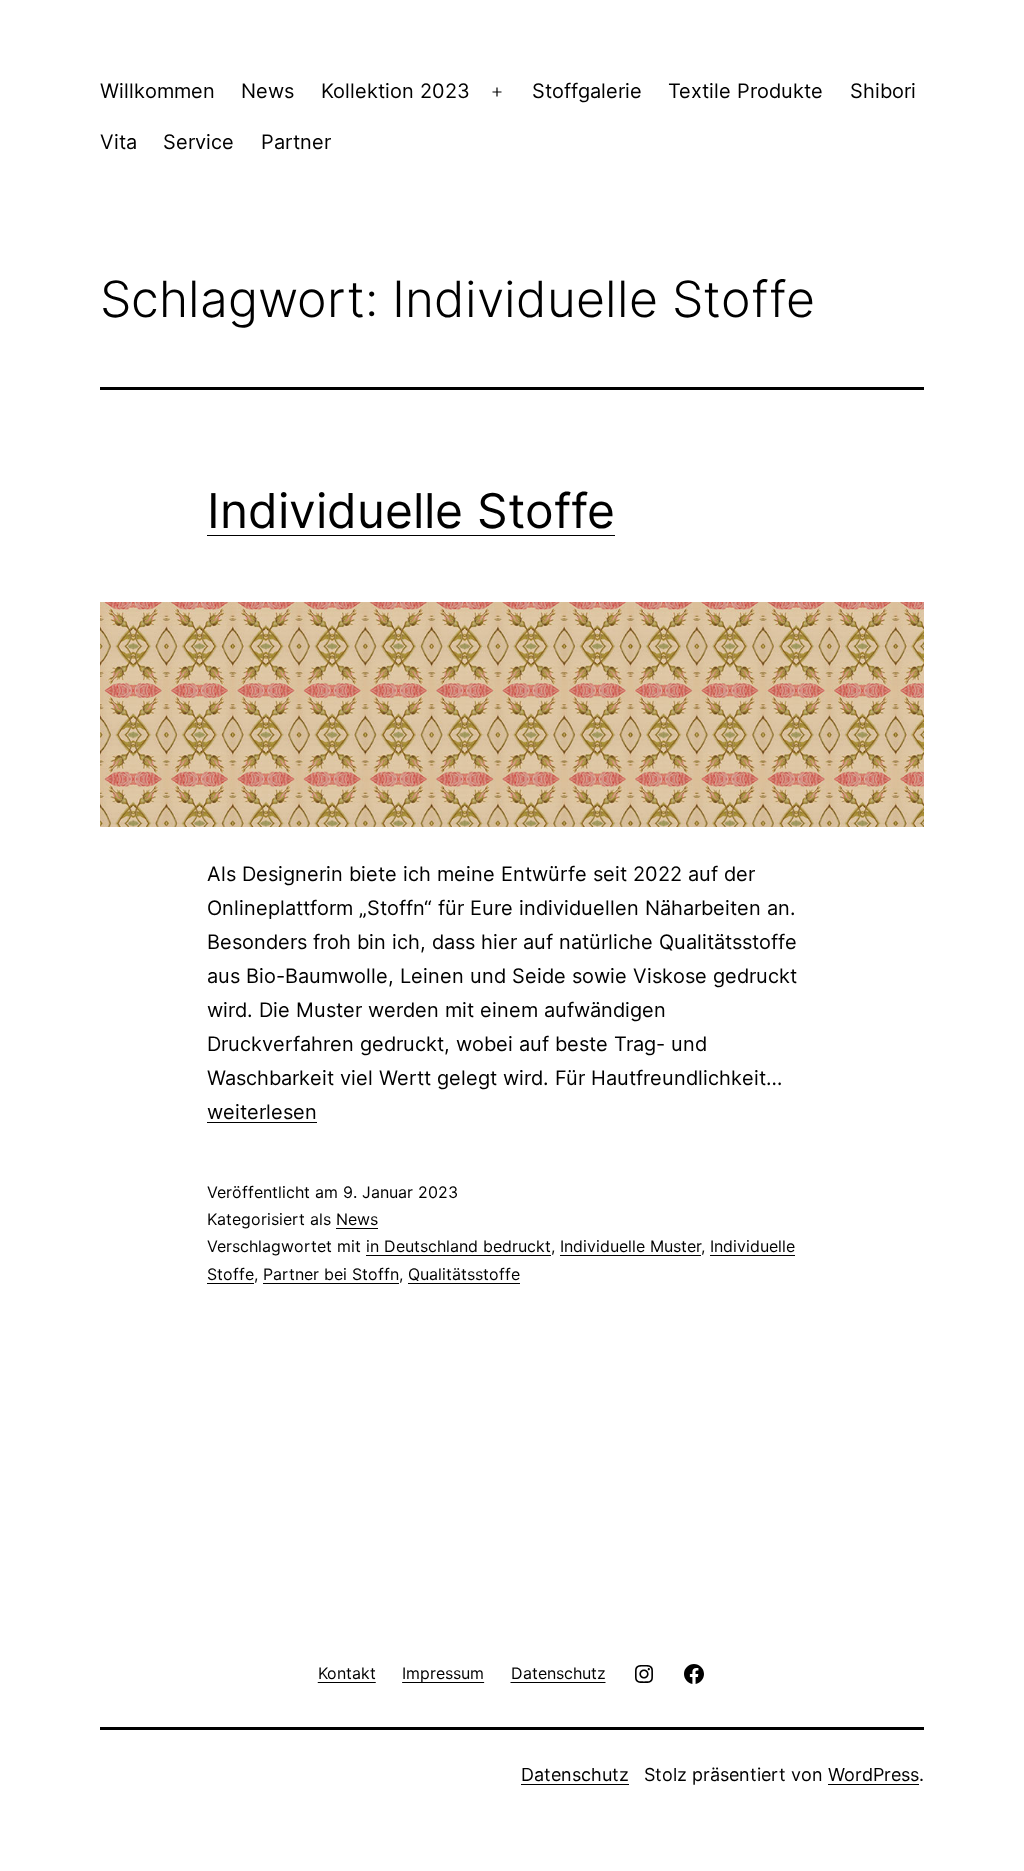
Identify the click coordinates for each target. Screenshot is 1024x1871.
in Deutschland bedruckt (458, 1246)
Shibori (883, 91)
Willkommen (157, 91)
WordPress (873, 1774)
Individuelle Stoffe (411, 510)
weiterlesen (262, 1112)
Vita (118, 142)
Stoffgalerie (587, 91)
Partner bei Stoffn (331, 1274)
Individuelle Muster (630, 1246)
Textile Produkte (745, 91)
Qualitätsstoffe (464, 1274)
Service (198, 142)
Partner (296, 142)
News (267, 91)
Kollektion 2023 (395, 91)
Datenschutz (575, 1774)
